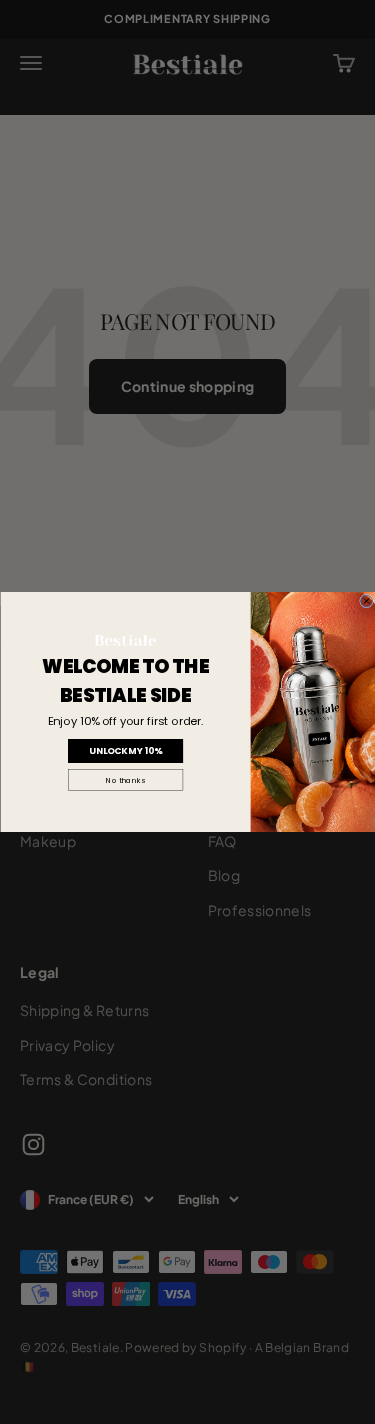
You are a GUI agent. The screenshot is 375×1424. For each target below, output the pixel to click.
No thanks (125, 780)
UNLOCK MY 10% (125, 751)
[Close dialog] (366, 601)
